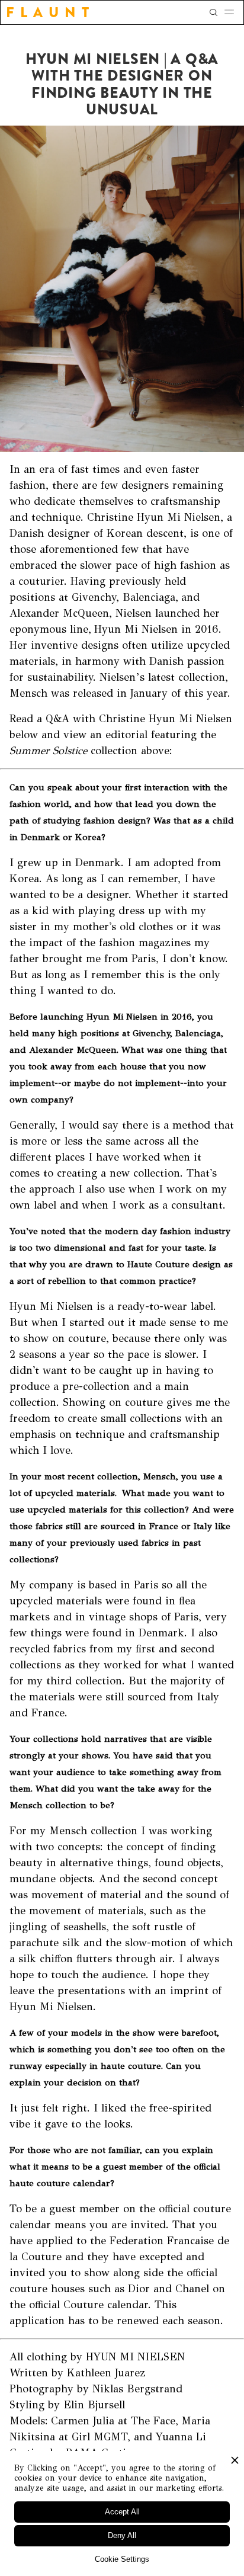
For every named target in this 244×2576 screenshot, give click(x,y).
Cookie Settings (122, 2559)
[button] (233, 12)
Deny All (122, 2535)
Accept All (122, 2512)
